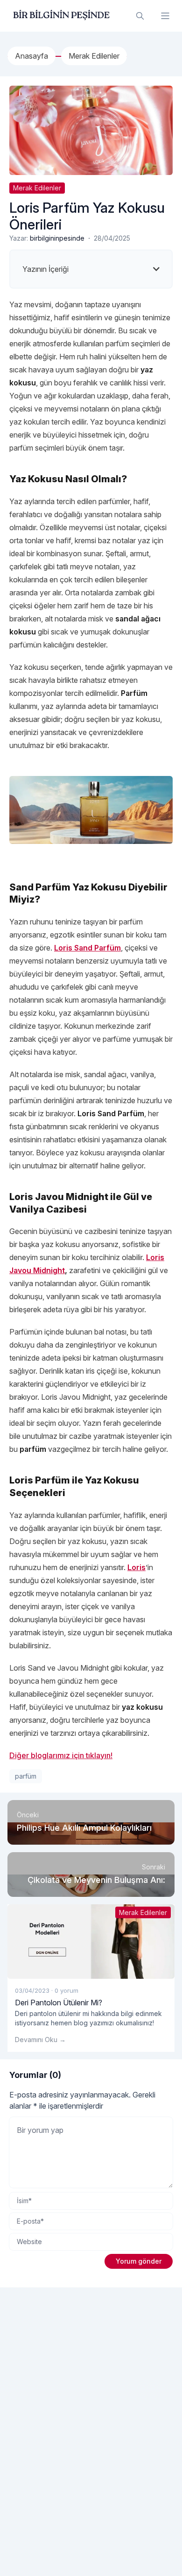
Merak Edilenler (37, 188)
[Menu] (165, 16)
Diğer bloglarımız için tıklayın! (61, 1755)
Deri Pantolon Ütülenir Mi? (59, 2003)
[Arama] (140, 16)
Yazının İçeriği (45, 269)
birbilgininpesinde (57, 238)
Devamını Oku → (40, 2040)
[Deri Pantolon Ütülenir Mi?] (91, 1942)
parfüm (26, 1776)
